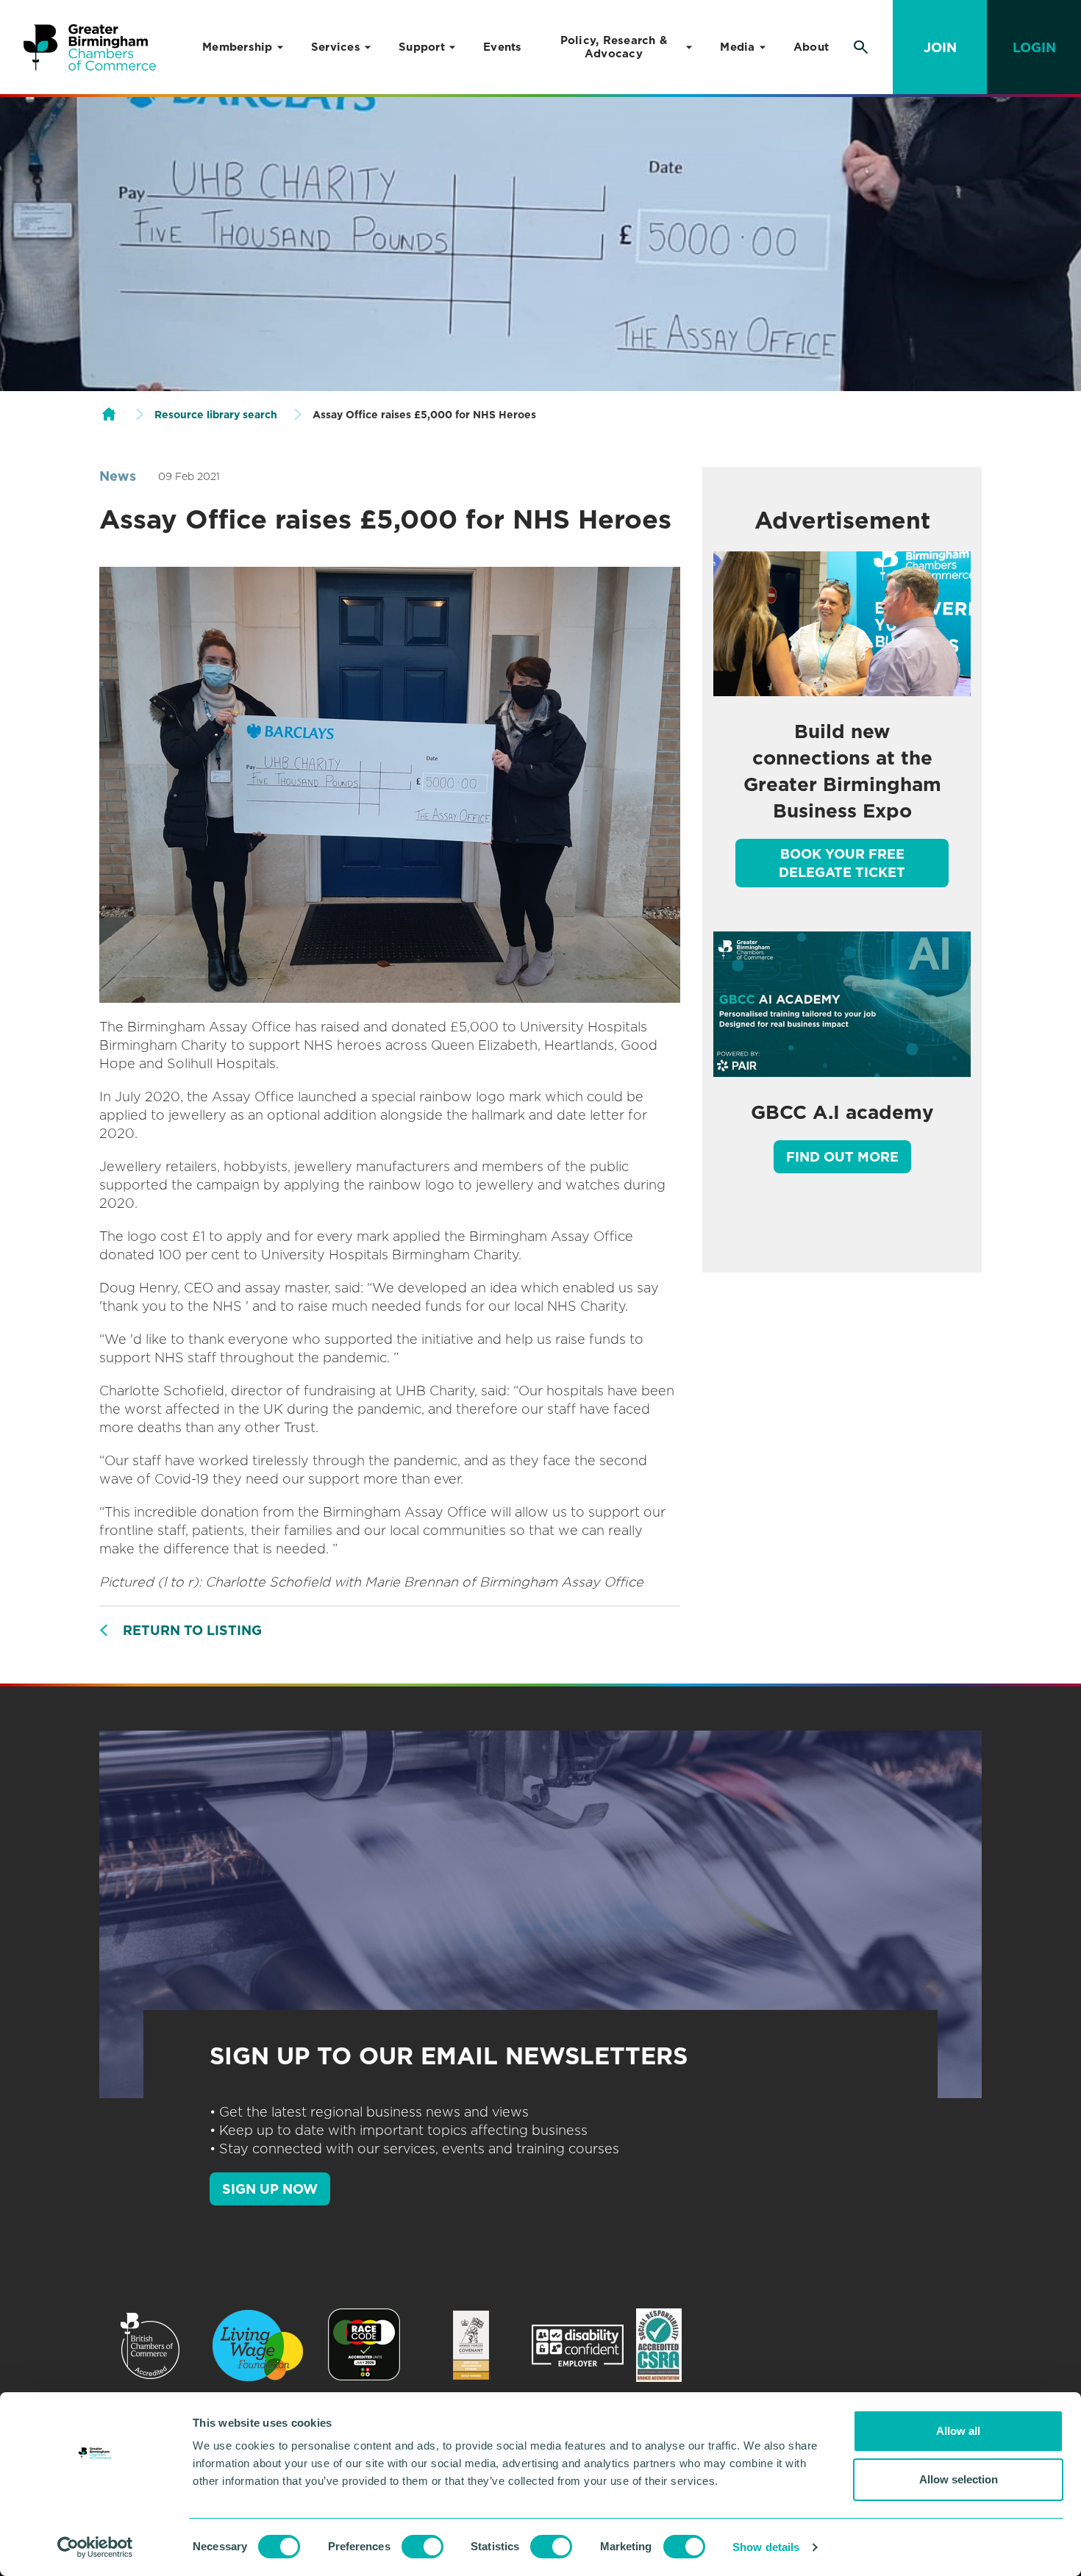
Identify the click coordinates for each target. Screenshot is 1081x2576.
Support (422, 47)
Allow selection (959, 2479)
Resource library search (216, 415)
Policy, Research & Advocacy (614, 47)
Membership (238, 47)
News (118, 476)
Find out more (842, 1157)
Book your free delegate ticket (842, 863)
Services (336, 47)
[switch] (422, 2547)
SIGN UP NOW (270, 2189)
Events (503, 47)
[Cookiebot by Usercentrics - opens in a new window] (95, 2547)
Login (1034, 47)
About (811, 47)
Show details (766, 2547)
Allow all (958, 2431)
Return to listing (192, 1630)
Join (940, 47)
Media (737, 47)
